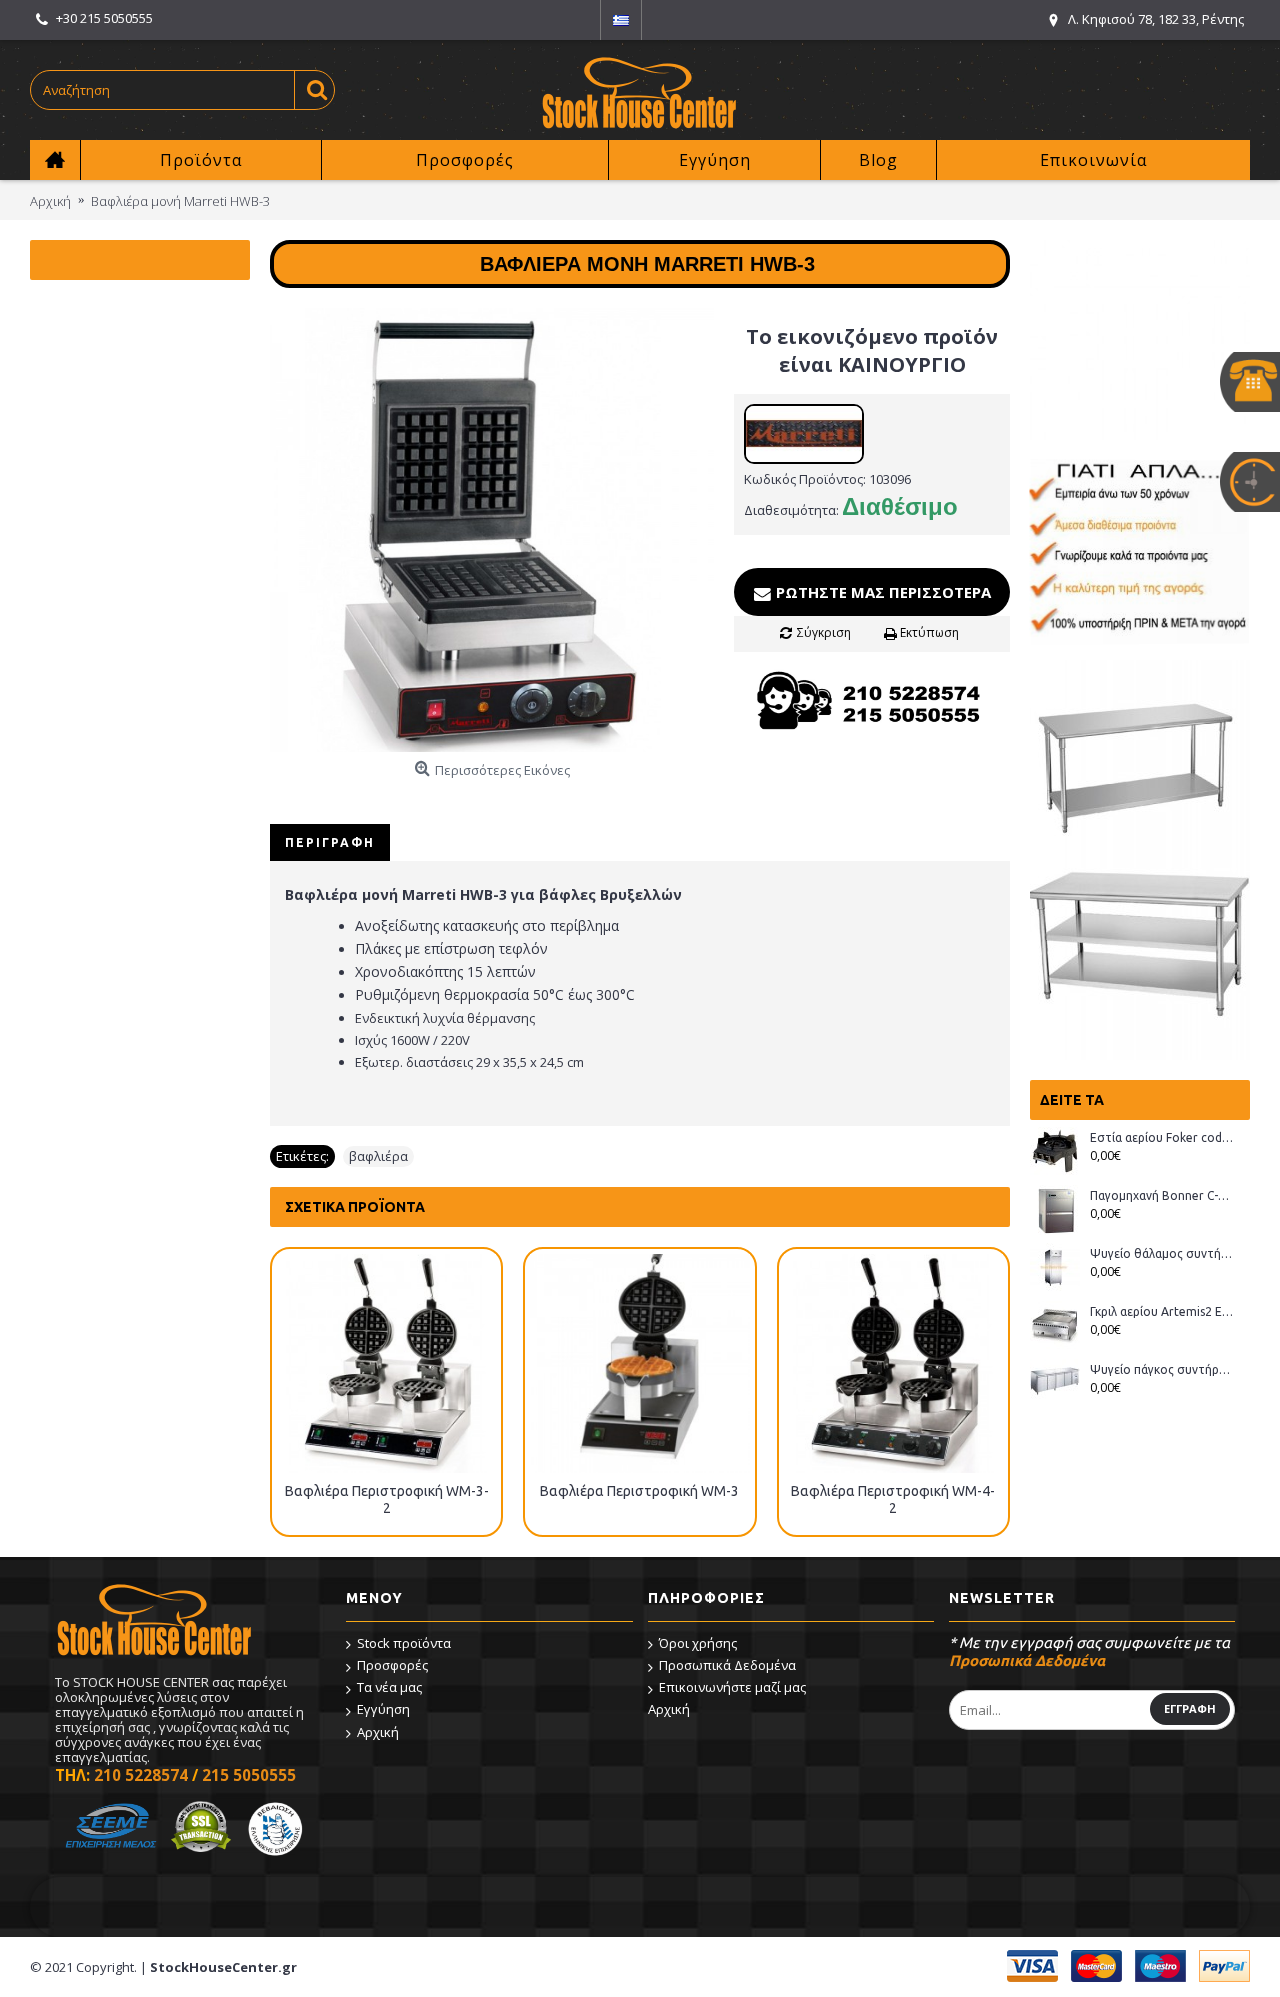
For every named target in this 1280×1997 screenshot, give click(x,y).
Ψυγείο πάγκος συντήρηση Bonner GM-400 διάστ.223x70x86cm (1162, 1369)
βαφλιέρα (378, 1156)
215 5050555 (249, 1775)
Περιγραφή (330, 842)
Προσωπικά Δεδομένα (727, 1665)
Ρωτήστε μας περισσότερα (881, 592)
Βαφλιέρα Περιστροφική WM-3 (639, 1491)
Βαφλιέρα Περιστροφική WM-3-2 (387, 1499)
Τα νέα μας (389, 1687)
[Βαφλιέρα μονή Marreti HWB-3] (492, 530)
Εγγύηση (383, 1709)
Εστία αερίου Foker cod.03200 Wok (1162, 1137)
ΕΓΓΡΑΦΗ (1190, 1708)
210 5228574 (141, 1775)
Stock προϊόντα (404, 1643)
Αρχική (378, 1732)
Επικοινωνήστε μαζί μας (732, 1687)
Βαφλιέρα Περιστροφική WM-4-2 (893, 1499)
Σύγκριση (824, 632)
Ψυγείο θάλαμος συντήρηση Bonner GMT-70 (1162, 1253)
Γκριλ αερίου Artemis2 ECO (1162, 1311)
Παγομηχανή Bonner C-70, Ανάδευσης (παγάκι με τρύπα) (1162, 1195)
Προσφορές (392, 1665)
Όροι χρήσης (698, 1643)
